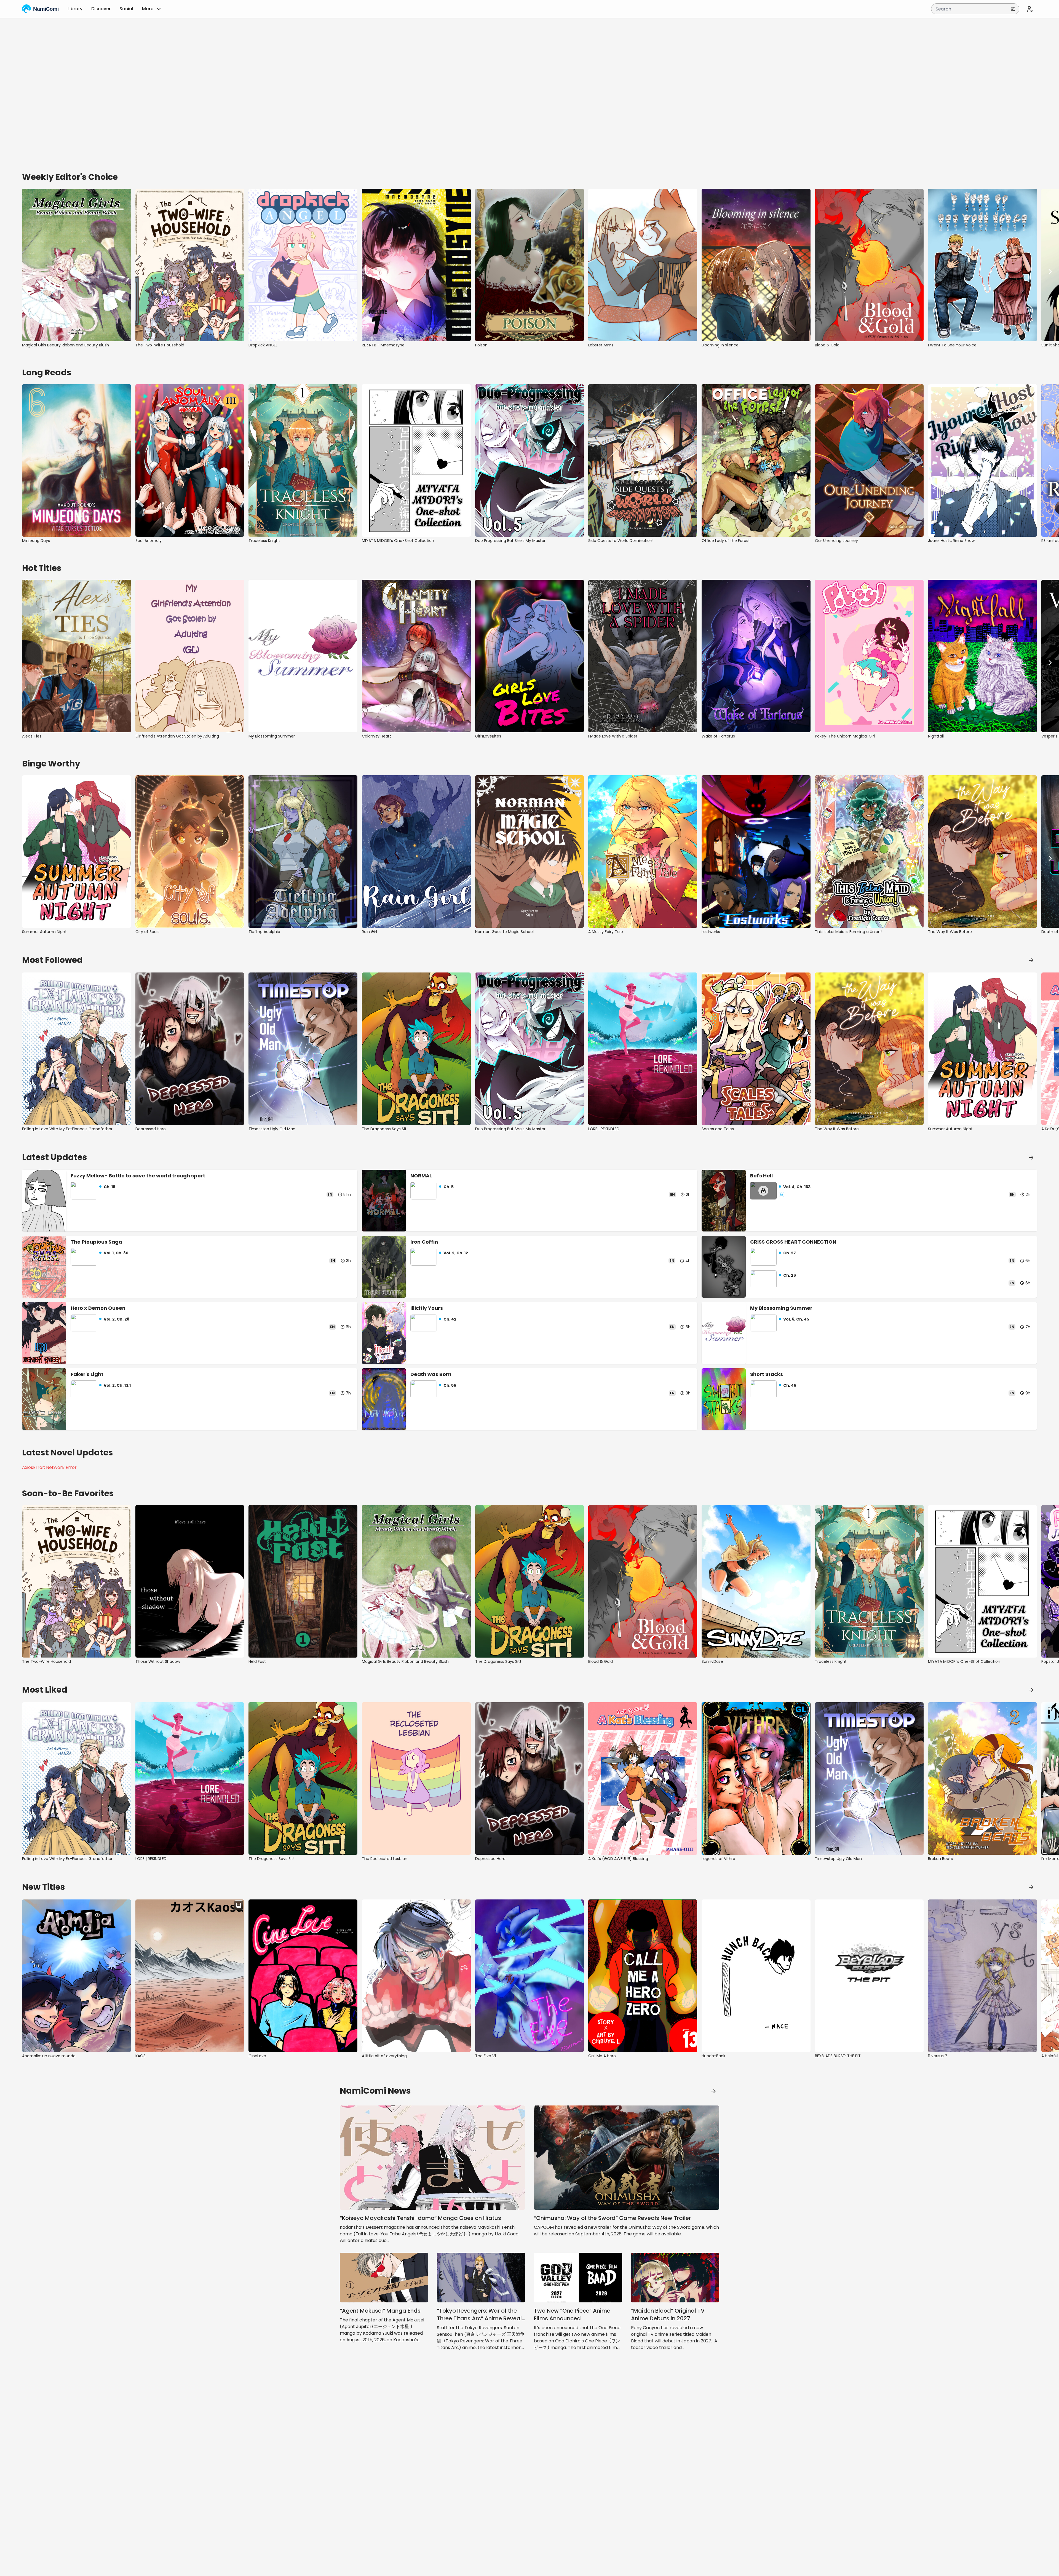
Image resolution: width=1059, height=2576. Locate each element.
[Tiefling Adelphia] (303, 852)
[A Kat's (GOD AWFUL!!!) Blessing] (643, 1779)
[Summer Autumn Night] (77, 852)
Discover (101, 9)
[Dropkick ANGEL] (303, 265)
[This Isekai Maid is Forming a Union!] (869, 852)
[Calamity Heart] (416, 656)
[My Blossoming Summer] (303, 656)
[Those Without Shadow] (190, 1581)
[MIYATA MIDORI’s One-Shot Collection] (416, 460)
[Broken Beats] (982, 1779)
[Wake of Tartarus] (756, 656)
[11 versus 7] (982, 1976)
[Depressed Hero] (190, 1049)
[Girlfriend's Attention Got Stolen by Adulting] (190, 656)
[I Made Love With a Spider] (643, 656)
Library (75, 9)
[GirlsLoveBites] (530, 656)
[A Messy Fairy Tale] (643, 852)
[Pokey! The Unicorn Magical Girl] (869, 656)
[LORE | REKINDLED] (643, 1049)
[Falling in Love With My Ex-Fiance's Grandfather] (77, 1049)
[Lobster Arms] (643, 265)
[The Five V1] (530, 1976)
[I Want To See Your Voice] (982, 265)
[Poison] (530, 265)
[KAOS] (190, 1976)
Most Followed (52, 960)
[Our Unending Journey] (869, 460)
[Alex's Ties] (77, 656)
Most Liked (45, 1690)
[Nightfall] (982, 656)
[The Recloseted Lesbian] (416, 1779)
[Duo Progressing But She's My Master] (530, 460)
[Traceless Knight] (303, 460)
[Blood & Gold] (869, 265)
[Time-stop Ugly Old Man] (303, 1049)
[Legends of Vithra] (756, 1779)
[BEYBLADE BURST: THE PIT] (869, 1976)
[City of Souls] (190, 852)
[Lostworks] (756, 852)
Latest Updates (55, 1157)
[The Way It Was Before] (982, 852)
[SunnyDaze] (756, 1581)
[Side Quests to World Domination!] (643, 460)
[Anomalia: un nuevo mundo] (77, 1976)
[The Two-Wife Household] (190, 265)
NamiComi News (375, 2091)
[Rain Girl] (416, 852)
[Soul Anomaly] (190, 460)
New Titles (44, 1887)
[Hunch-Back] (756, 1976)
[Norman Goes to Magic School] (530, 852)
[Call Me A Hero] (643, 1976)
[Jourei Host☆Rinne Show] (982, 460)
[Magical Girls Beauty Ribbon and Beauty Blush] (77, 265)
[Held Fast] (303, 1581)
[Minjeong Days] (77, 460)
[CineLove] (303, 1976)
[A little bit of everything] (416, 1976)
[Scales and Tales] (756, 1049)
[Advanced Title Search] (1013, 9)
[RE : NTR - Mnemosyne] (416, 265)
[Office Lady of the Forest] (756, 460)
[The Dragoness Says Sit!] (416, 1049)
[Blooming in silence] (756, 265)
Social (126, 9)
